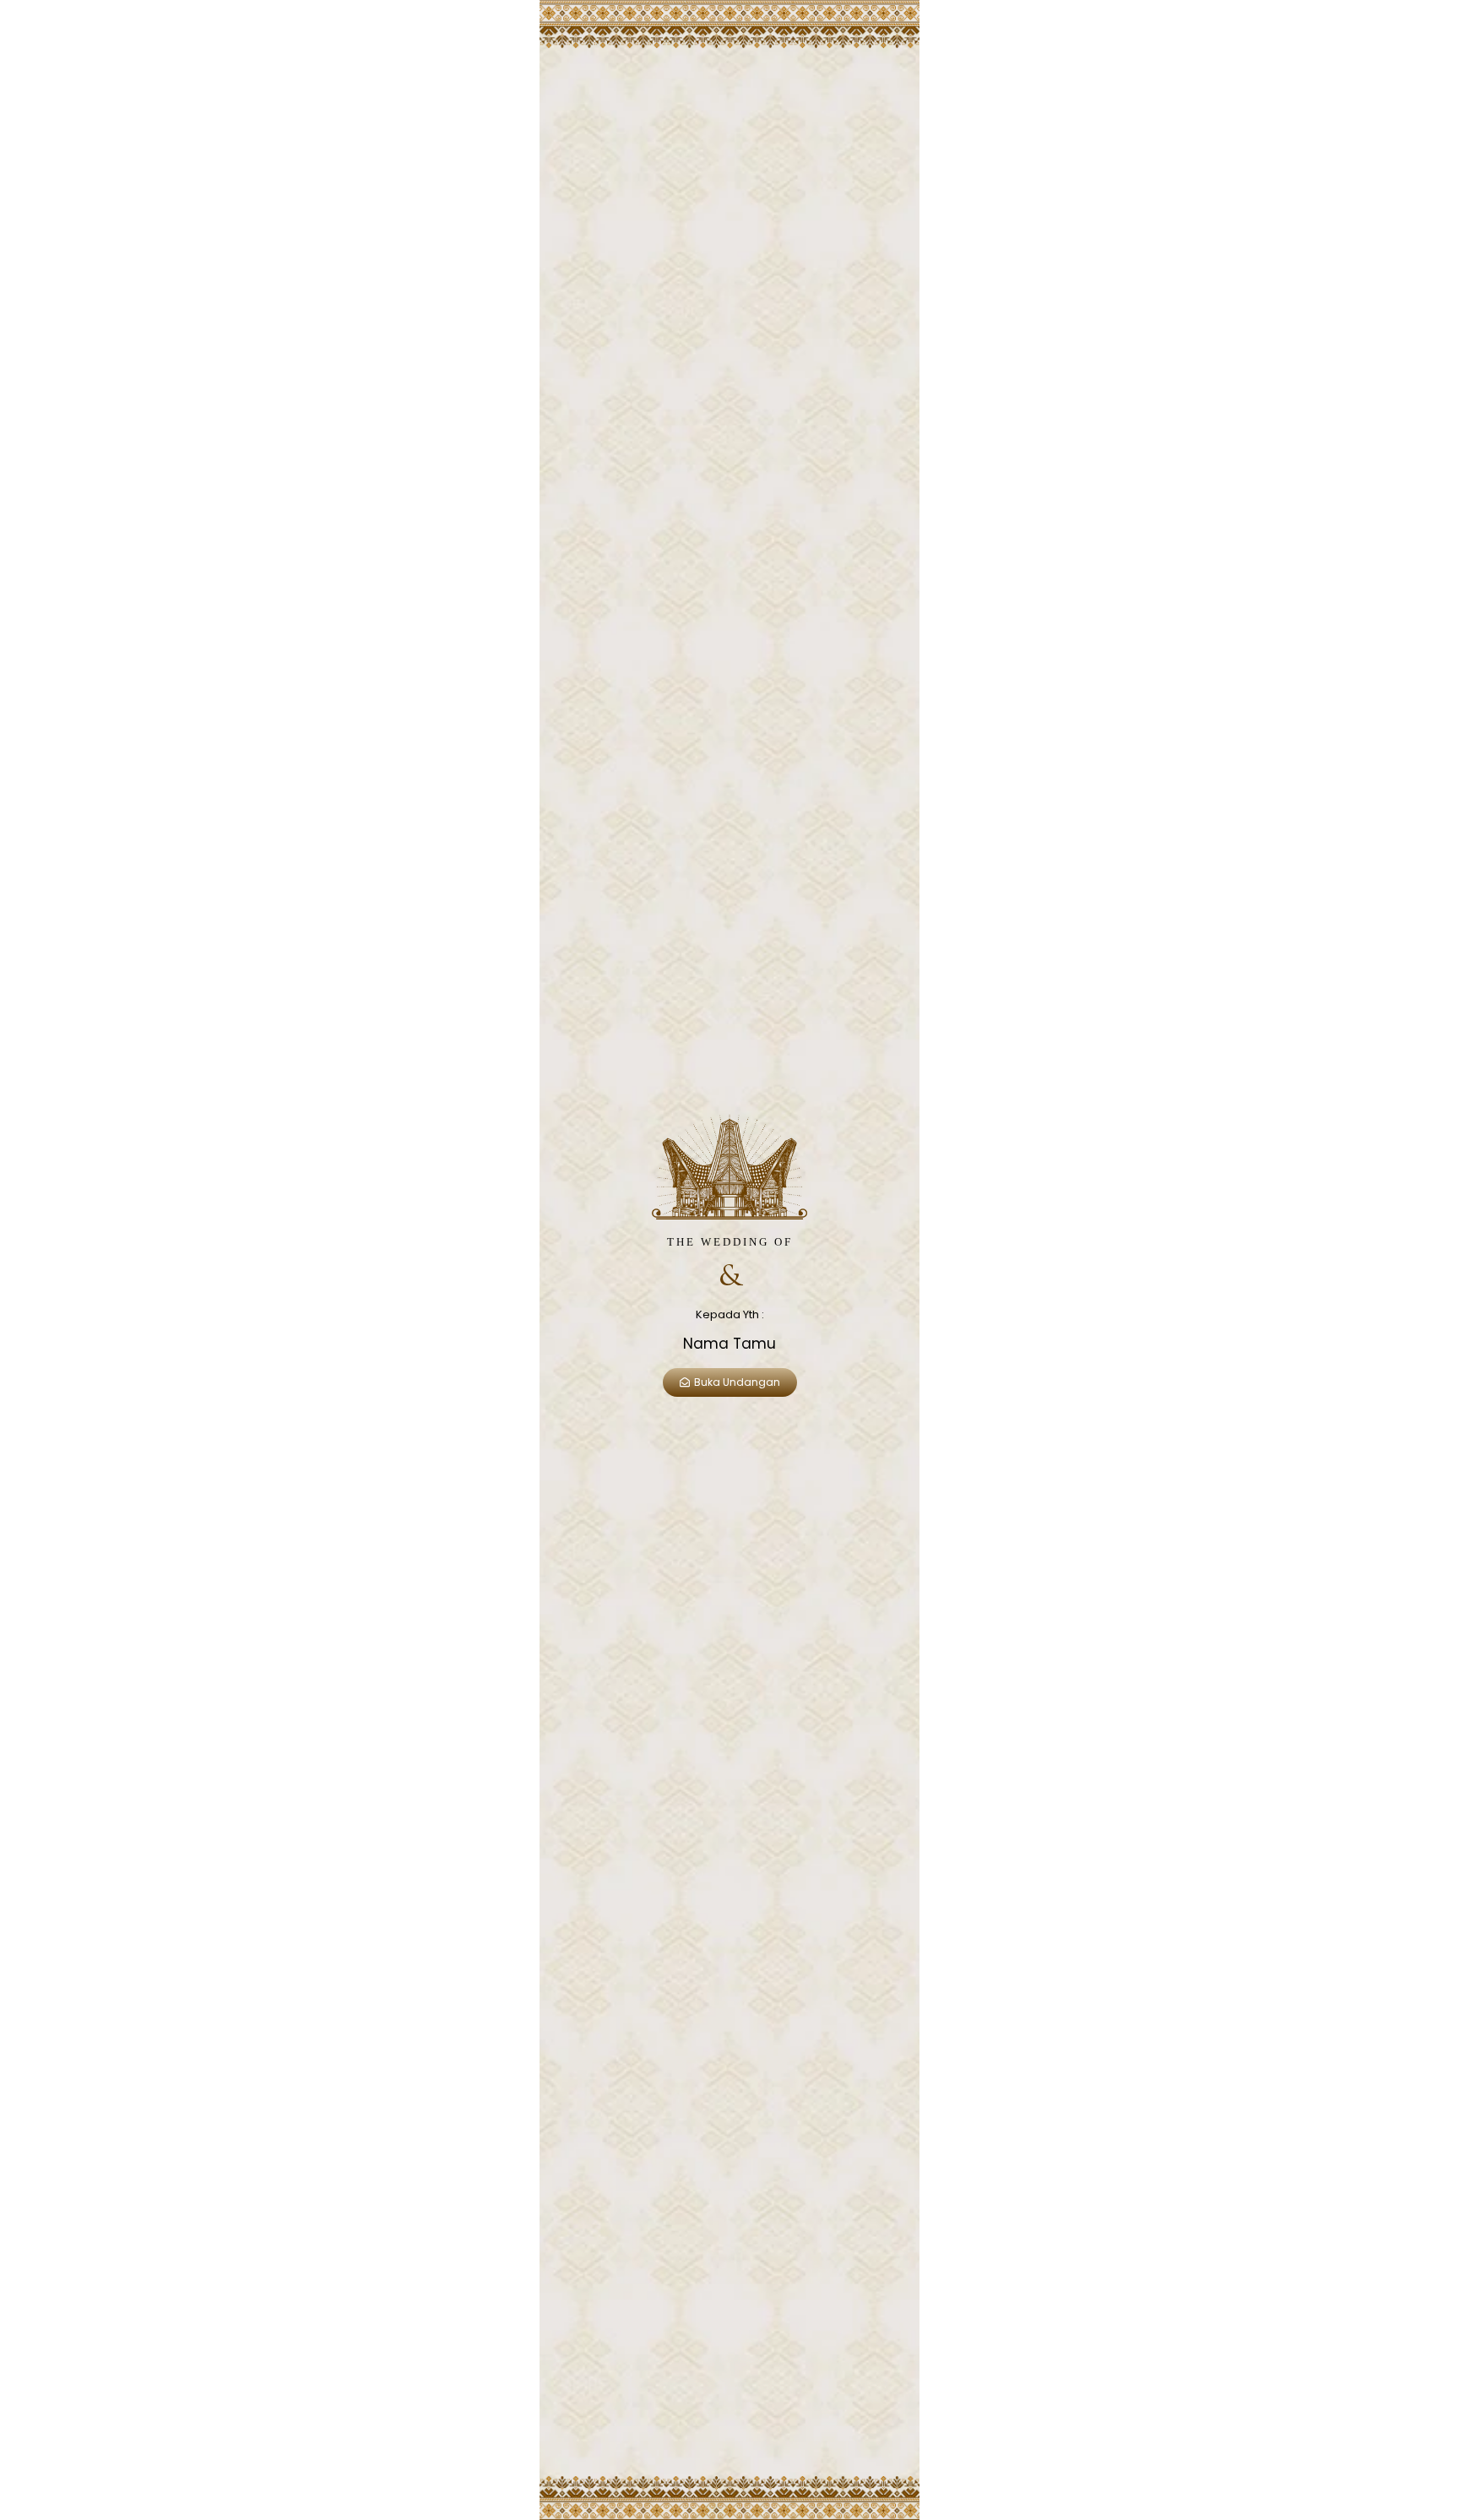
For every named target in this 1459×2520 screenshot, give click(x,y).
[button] (730, 1382)
